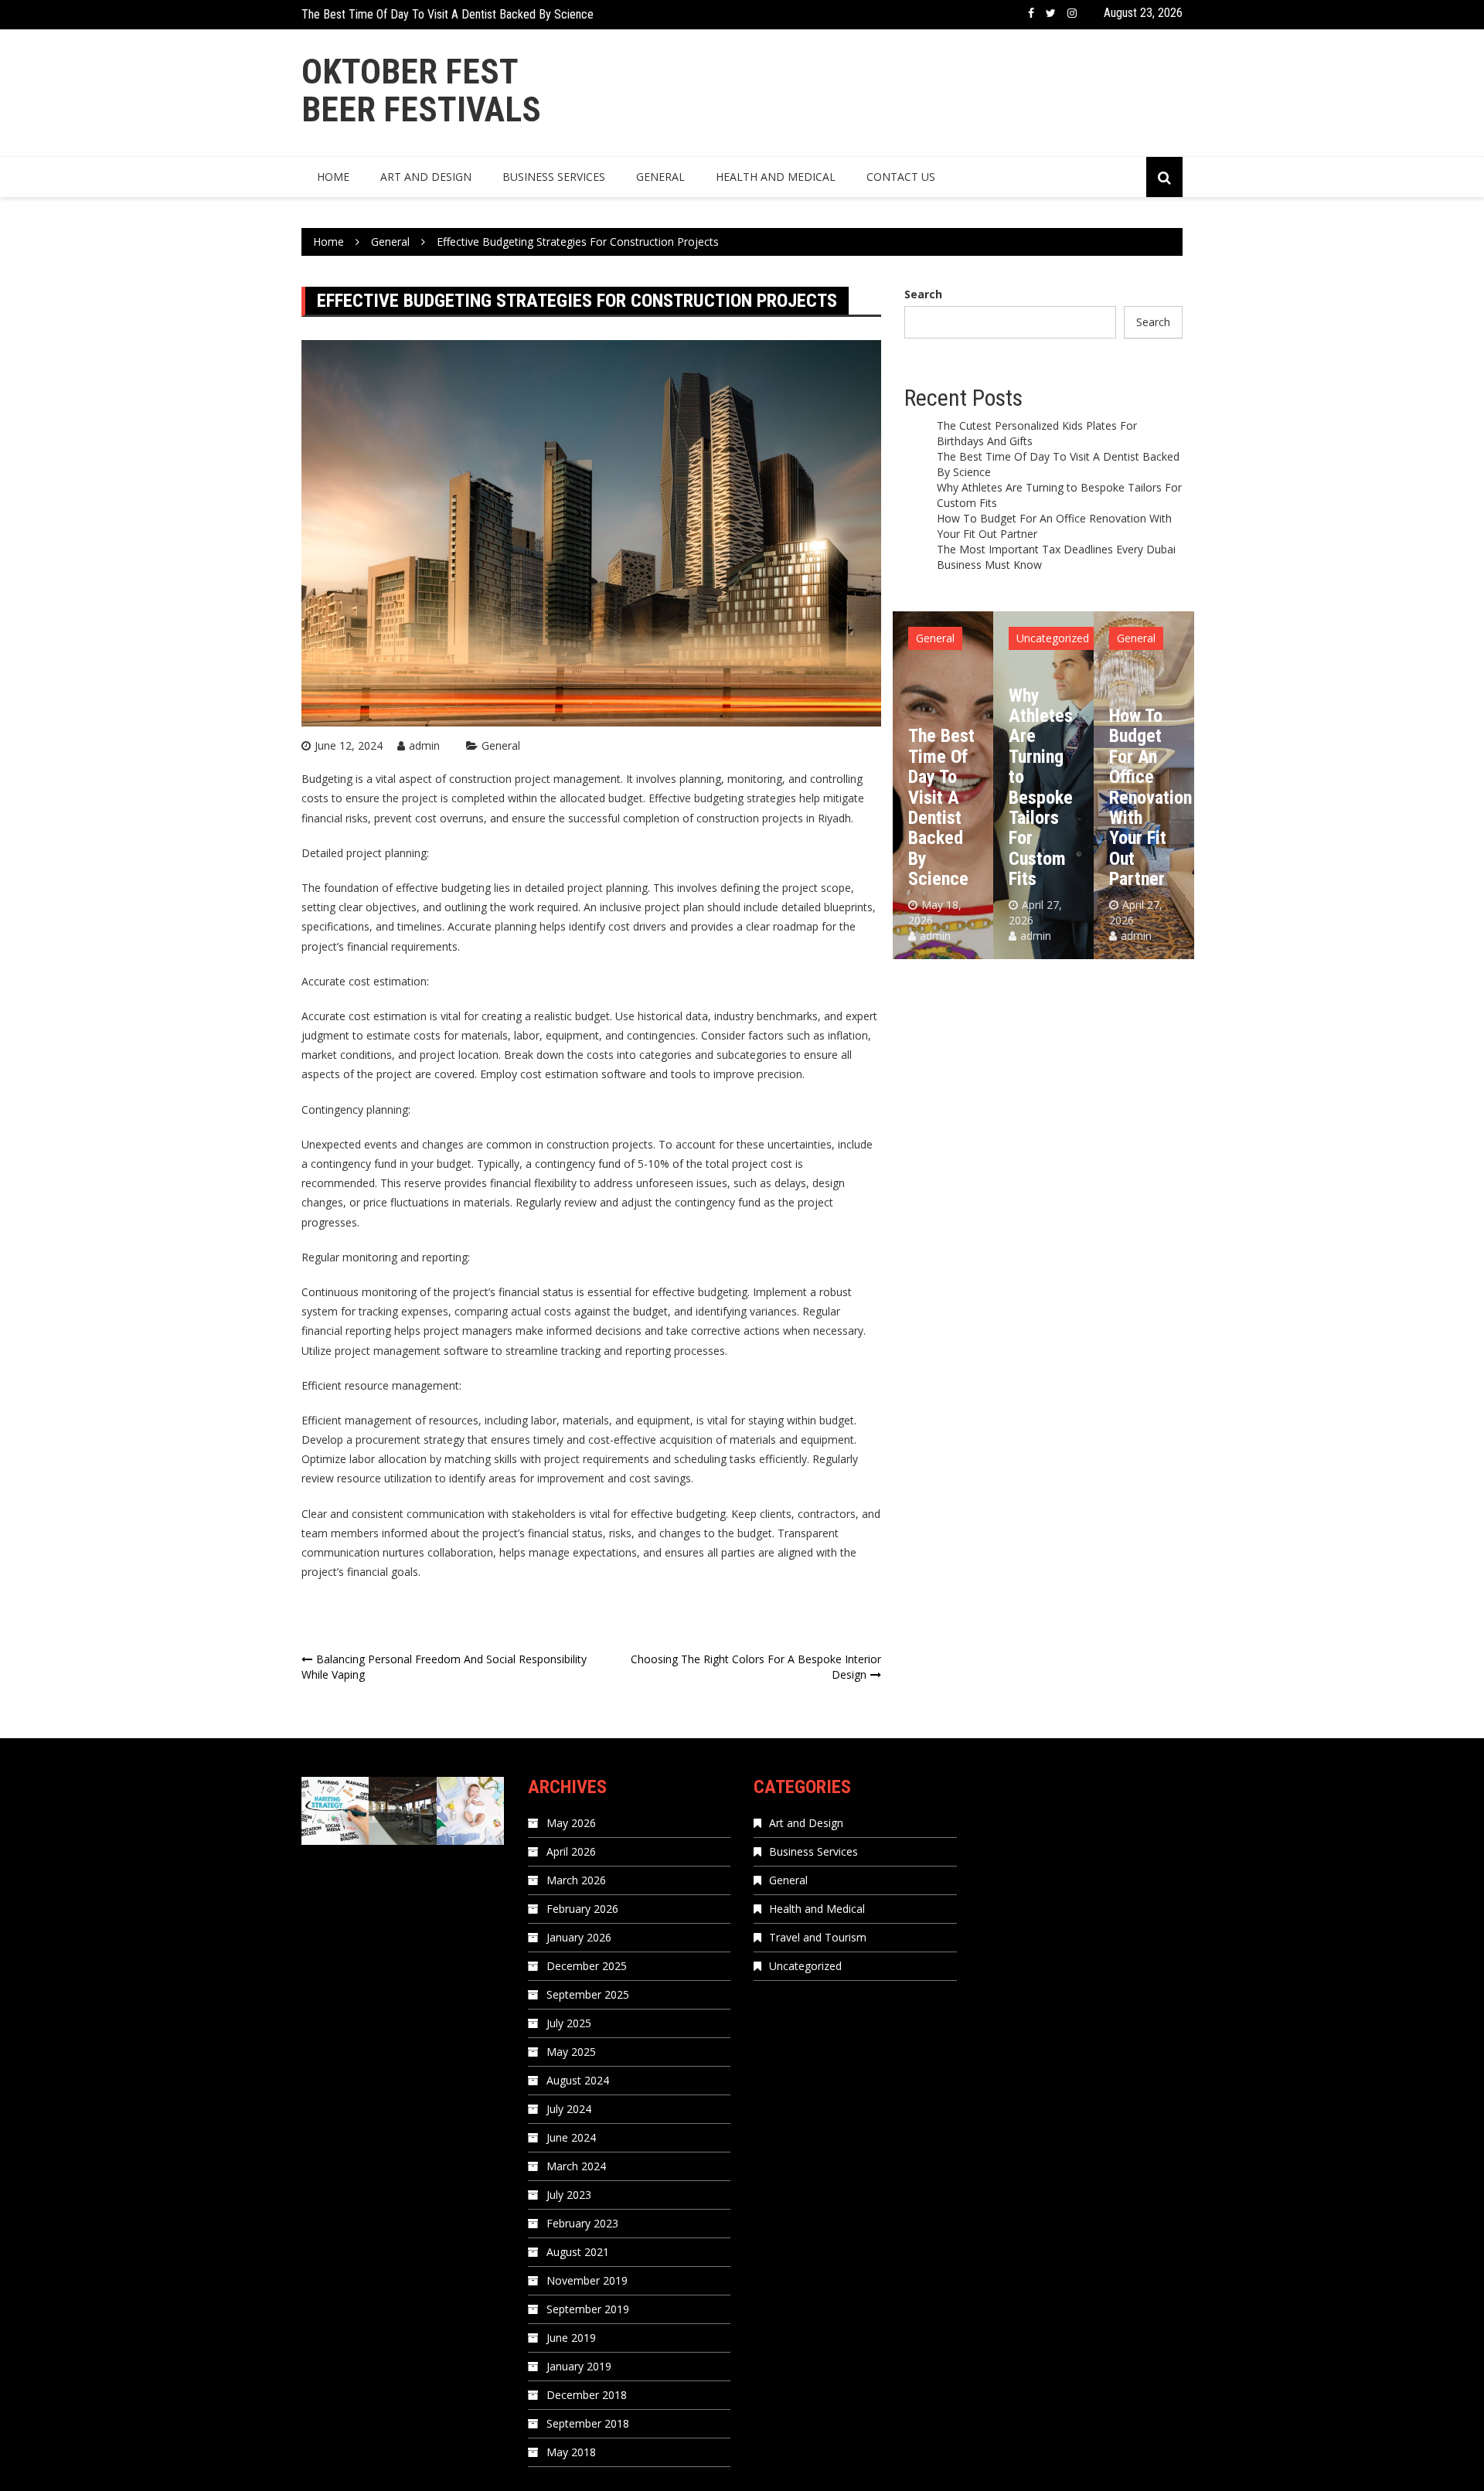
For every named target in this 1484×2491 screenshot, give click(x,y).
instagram (1072, 13)
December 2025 (587, 1966)
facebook (1031, 13)
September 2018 (588, 2423)
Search (923, 294)
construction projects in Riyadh (774, 818)
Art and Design (426, 177)
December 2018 (587, 2395)
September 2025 (588, 1994)
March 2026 (576, 1880)
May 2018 (571, 2452)
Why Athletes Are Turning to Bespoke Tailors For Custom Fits (449, 17)
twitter (1051, 13)
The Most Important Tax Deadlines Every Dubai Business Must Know (1146, 788)
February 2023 (582, 2223)
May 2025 (571, 2052)
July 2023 (569, 2195)
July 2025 (569, 2023)
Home (333, 177)
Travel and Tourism (818, 1937)
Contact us (901, 177)
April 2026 (571, 1851)
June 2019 (571, 2338)
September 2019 (588, 2309)
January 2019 (579, 2366)
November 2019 (587, 2280)
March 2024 (576, 2166)
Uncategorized (952, 638)
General (660, 177)
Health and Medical (776, 177)
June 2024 (571, 2137)
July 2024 (569, 2109)
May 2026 (571, 1823)
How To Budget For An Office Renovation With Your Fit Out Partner (1050, 797)
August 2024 (578, 2080)
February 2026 (582, 1909)
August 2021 (578, 2252)
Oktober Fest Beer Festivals (421, 91)
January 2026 (579, 1937)
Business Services (554, 177)
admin (424, 745)
